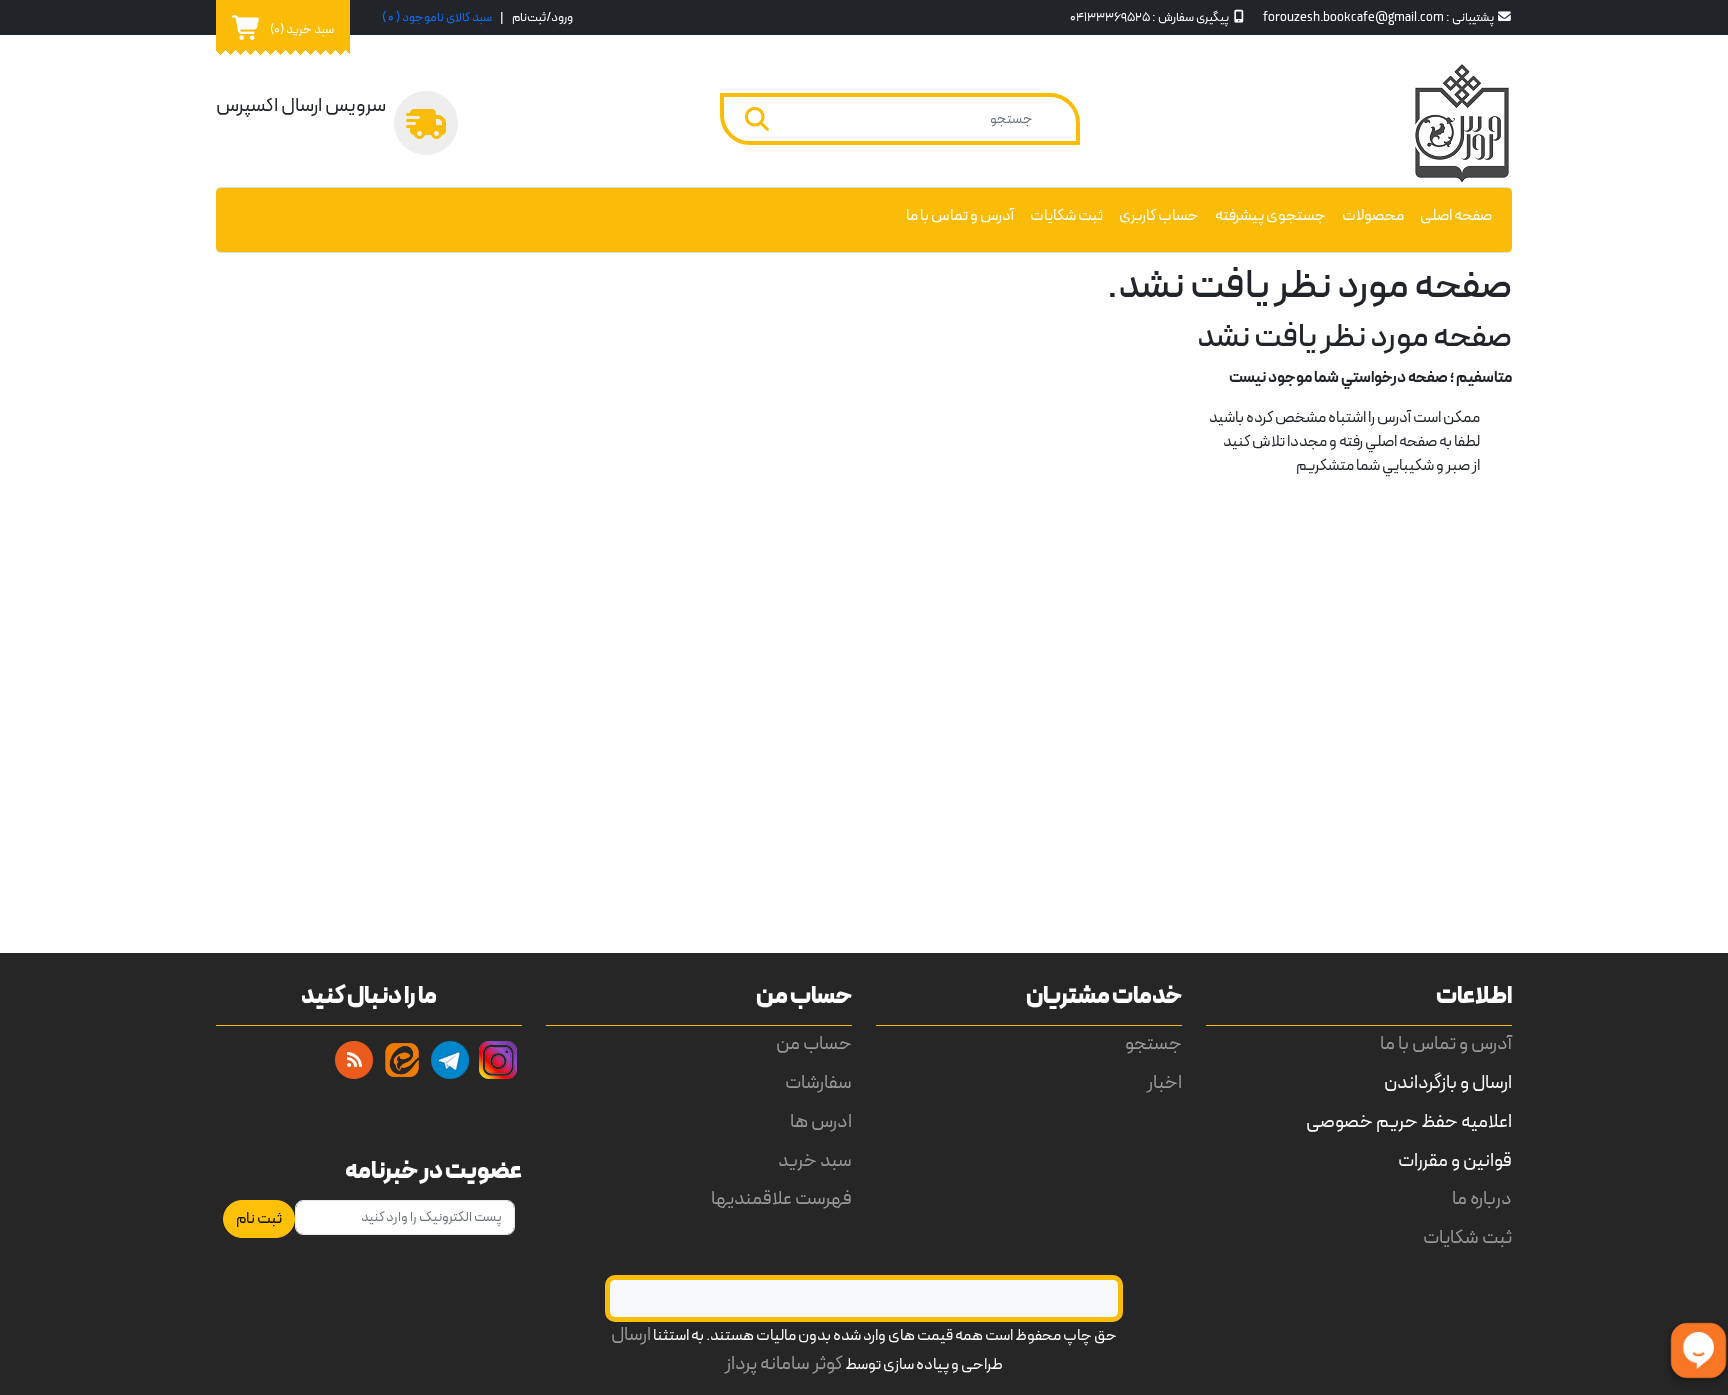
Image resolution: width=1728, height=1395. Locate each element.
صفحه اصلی (1456, 216)
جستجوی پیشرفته (1270, 216)
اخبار (1164, 1083)
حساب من (814, 1044)
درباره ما (1482, 1199)
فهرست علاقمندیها (781, 1199)
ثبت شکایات (1066, 216)
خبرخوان (354, 1060)
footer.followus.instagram (498, 1060)
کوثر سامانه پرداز (784, 1364)
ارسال (631, 1335)
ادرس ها (821, 1122)
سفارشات (818, 1083)
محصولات (1373, 216)
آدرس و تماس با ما (960, 216)
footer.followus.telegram (450, 1060)
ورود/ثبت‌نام (542, 17)
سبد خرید (815, 1161)
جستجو (1153, 1044)
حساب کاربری (1159, 216)
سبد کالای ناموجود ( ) (437, 17)
